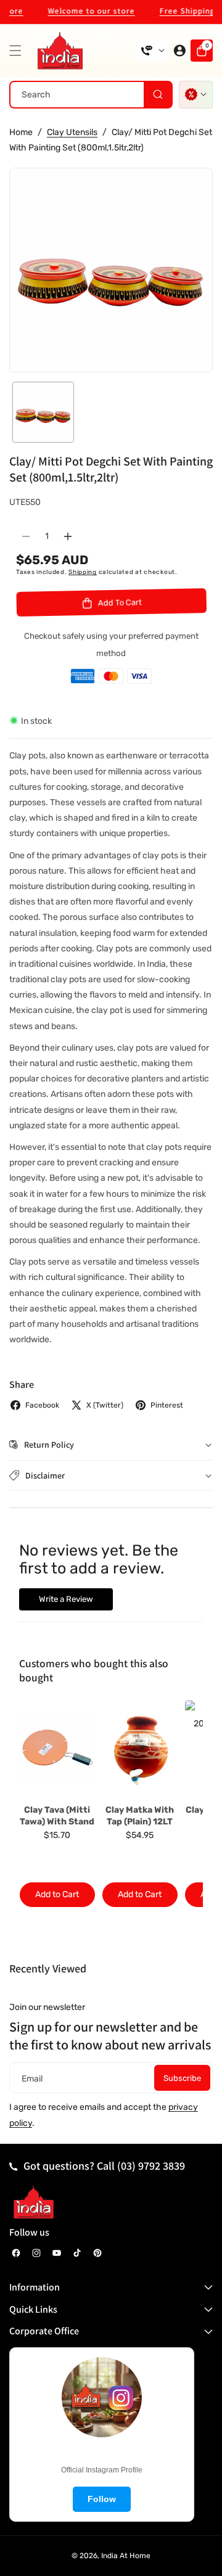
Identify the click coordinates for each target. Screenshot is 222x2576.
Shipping (83, 572)
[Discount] (196, 95)
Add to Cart (57, 1894)
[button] (18, 51)
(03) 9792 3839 (151, 2166)
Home (21, 132)
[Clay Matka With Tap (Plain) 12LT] (140, 1750)
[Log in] (179, 51)
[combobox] (91, 95)
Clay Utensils (72, 132)
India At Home (126, 2556)
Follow (102, 2499)
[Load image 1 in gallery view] (43, 412)
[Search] (158, 95)
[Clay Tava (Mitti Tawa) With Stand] (57, 1750)
